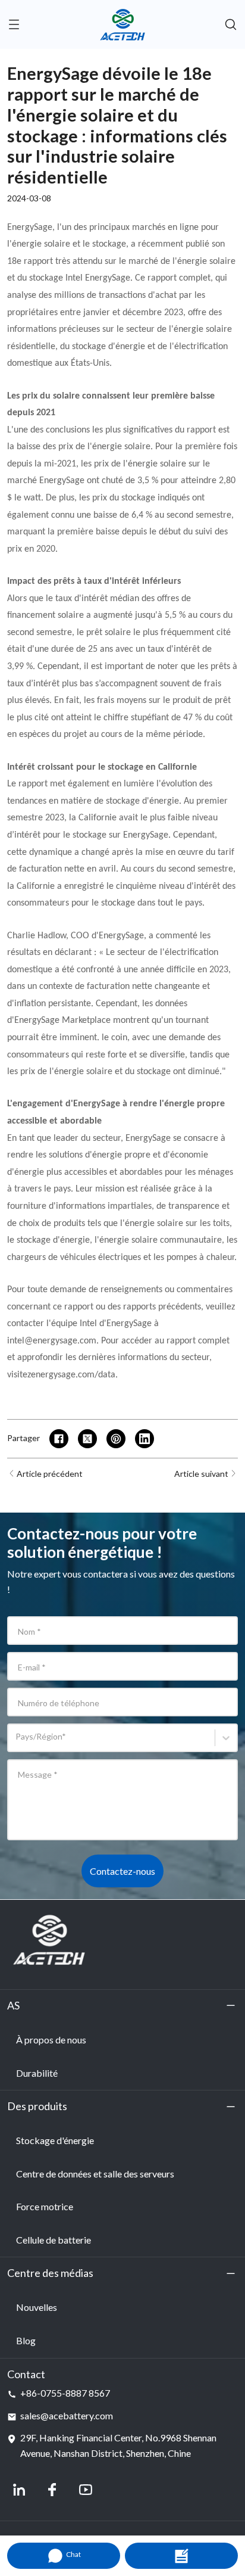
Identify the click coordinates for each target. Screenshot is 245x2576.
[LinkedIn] (19, 2490)
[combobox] (18, 1742)
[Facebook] (52, 2490)
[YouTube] (86, 2490)
